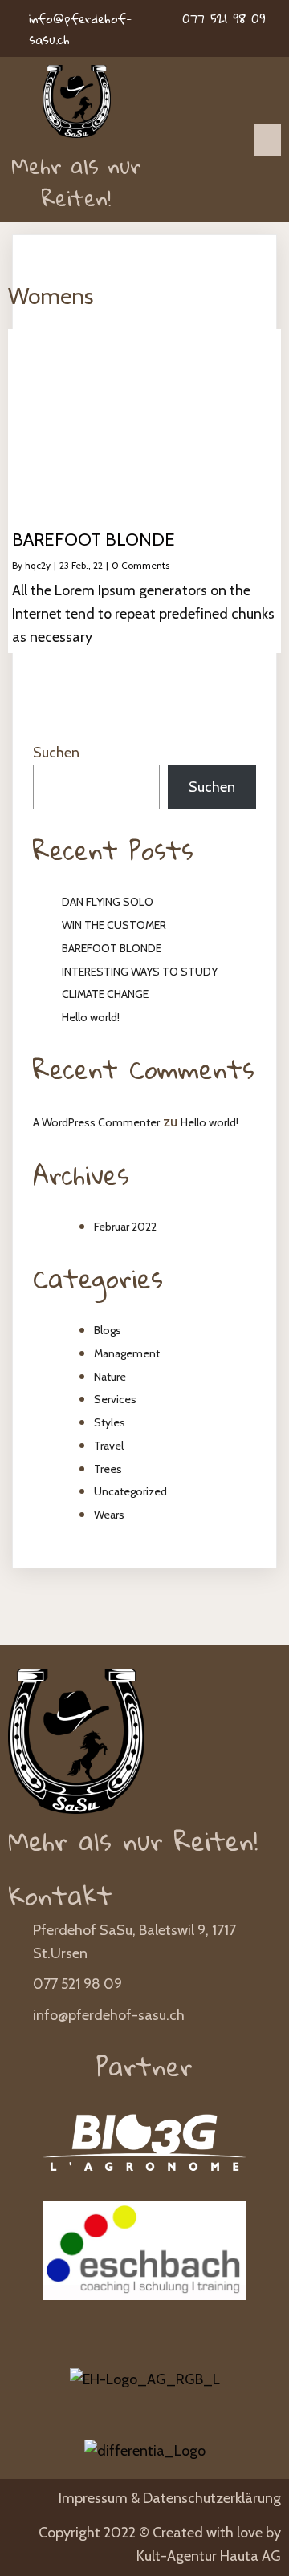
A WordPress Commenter (96, 1122)
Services (115, 1399)
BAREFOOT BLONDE (112, 948)
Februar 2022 (125, 1227)
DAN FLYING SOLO (108, 902)
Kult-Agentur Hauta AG (209, 2556)
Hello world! (91, 1017)
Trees (108, 1469)
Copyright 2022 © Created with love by (160, 2533)
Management (127, 1353)
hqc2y (38, 565)
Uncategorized (130, 1491)
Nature (110, 1377)
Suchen (56, 753)
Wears (109, 1515)
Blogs (108, 1330)
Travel (109, 1446)
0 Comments (140, 565)
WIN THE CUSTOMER (114, 925)
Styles (110, 1422)
